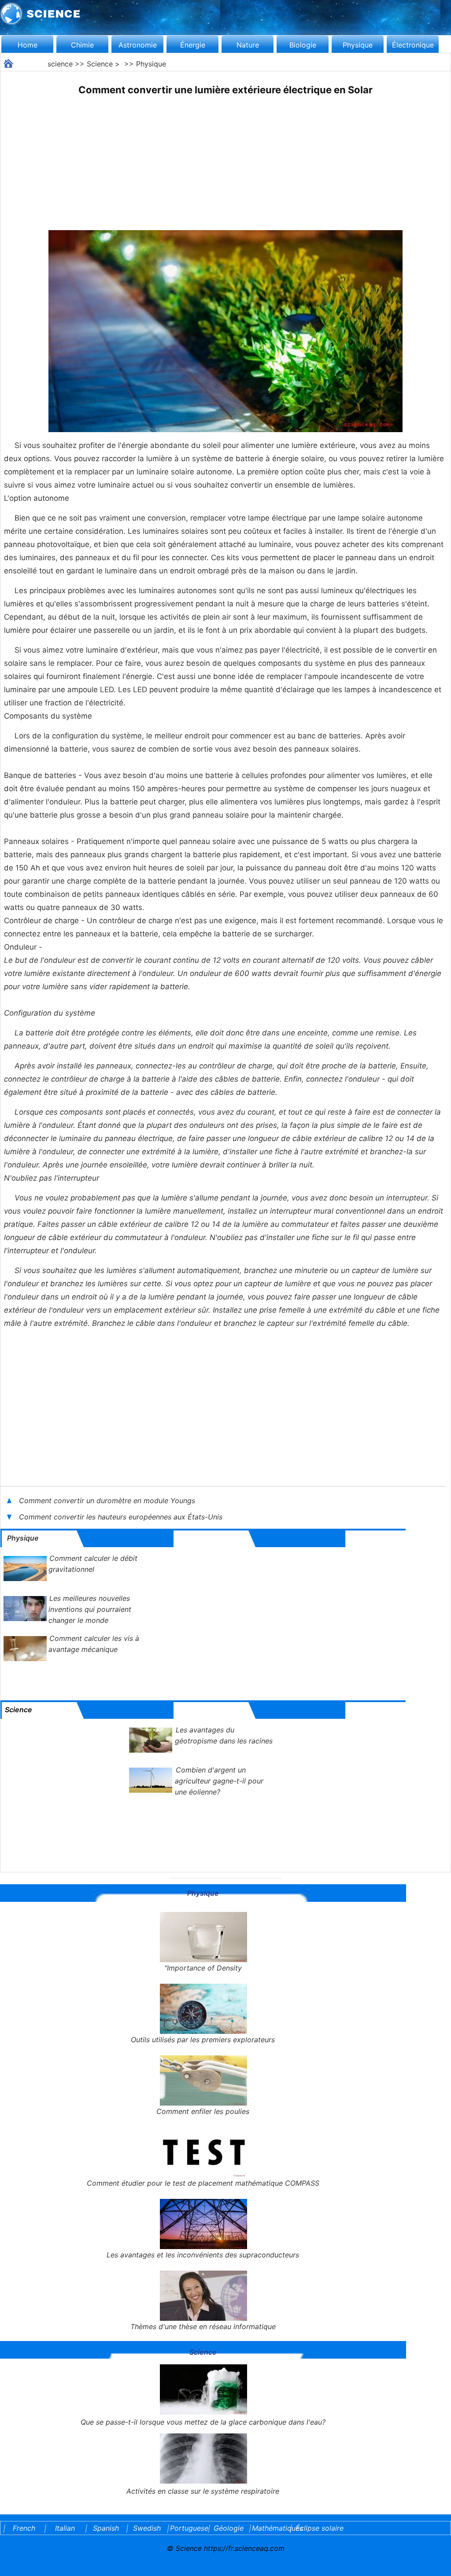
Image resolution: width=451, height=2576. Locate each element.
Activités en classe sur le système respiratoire (203, 2491)
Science (100, 64)
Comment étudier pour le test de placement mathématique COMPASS (203, 2183)
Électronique (413, 45)
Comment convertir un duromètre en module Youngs (107, 1501)
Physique (358, 45)
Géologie (229, 2528)
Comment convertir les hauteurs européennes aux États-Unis (122, 1517)
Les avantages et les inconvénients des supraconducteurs (203, 2255)
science (60, 64)
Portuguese (188, 2528)
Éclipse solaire (320, 2528)
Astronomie (138, 45)
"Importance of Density (203, 1968)
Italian (65, 2528)
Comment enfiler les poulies (203, 2111)
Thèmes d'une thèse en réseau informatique (203, 2326)
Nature (248, 45)
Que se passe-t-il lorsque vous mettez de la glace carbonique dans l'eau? (203, 2422)
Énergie (193, 45)
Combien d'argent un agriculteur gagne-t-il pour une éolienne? (219, 1781)
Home (28, 45)
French (24, 2528)
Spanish (106, 2528)
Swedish (147, 2528)
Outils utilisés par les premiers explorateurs (203, 2040)
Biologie (303, 45)
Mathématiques (270, 2528)
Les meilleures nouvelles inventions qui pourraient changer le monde (90, 1609)
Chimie (82, 45)
